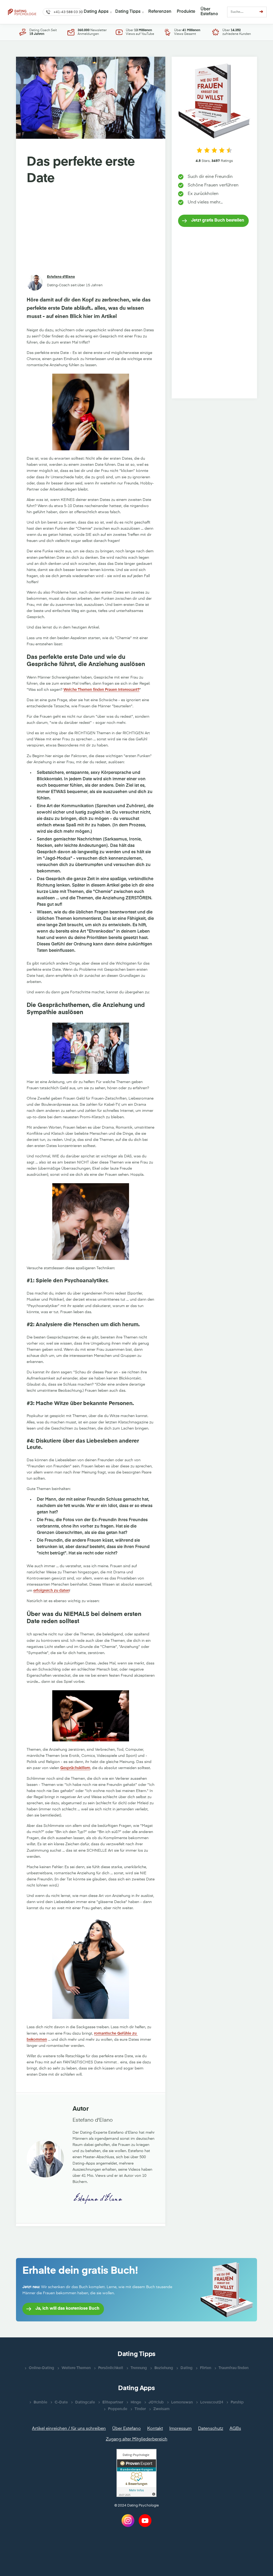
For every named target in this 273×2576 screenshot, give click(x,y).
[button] (62, 12)
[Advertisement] (91, 231)
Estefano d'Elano (61, 277)
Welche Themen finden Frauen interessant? (101, 690)
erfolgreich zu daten (51, 1591)
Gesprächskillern (75, 1768)
